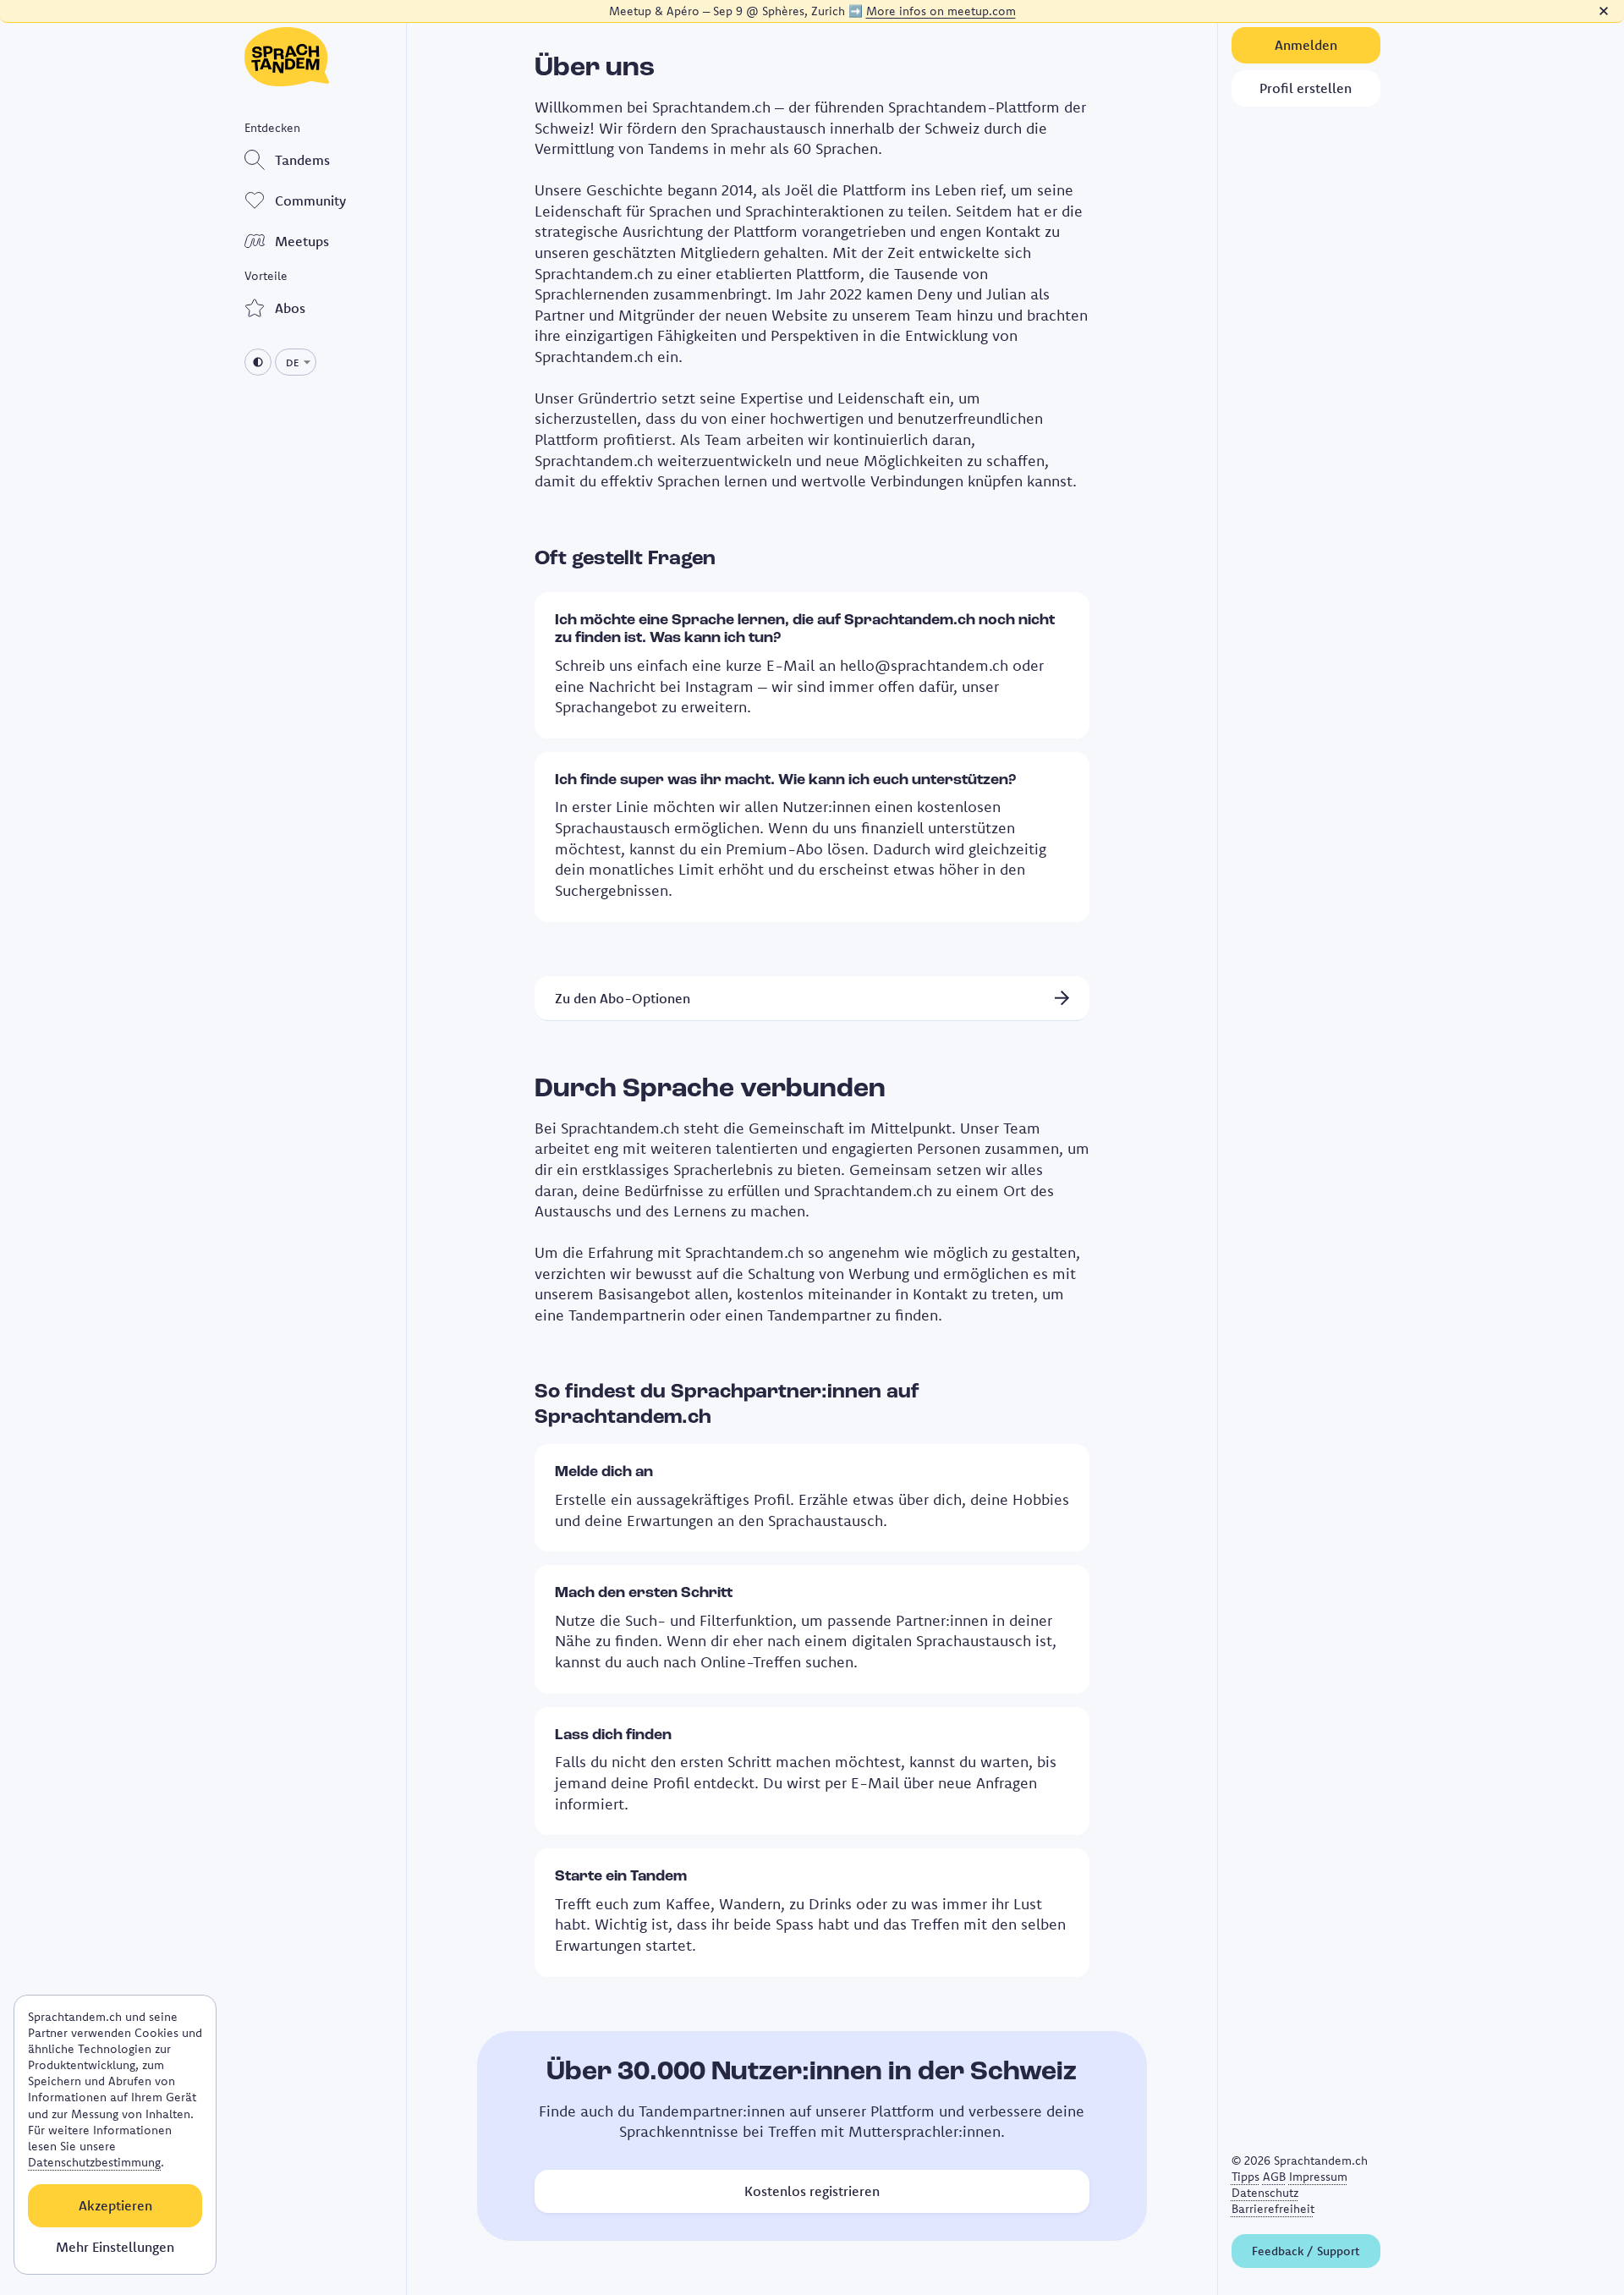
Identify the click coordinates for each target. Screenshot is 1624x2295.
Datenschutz (1265, 2193)
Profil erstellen (1306, 88)
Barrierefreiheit (1273, 2209)
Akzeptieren (115, 2205)
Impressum (1318, 2177)
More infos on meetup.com (941, 11)
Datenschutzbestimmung (94, 2162)
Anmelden (1306, 45)
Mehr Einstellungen (115, 2247)
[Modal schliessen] (1604, 11)
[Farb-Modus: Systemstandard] (258, 362)
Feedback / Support (1306, 2251)
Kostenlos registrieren (812, 2191)
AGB (1274, 2177)
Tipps (1245, 2177)
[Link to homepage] (315, 57)
